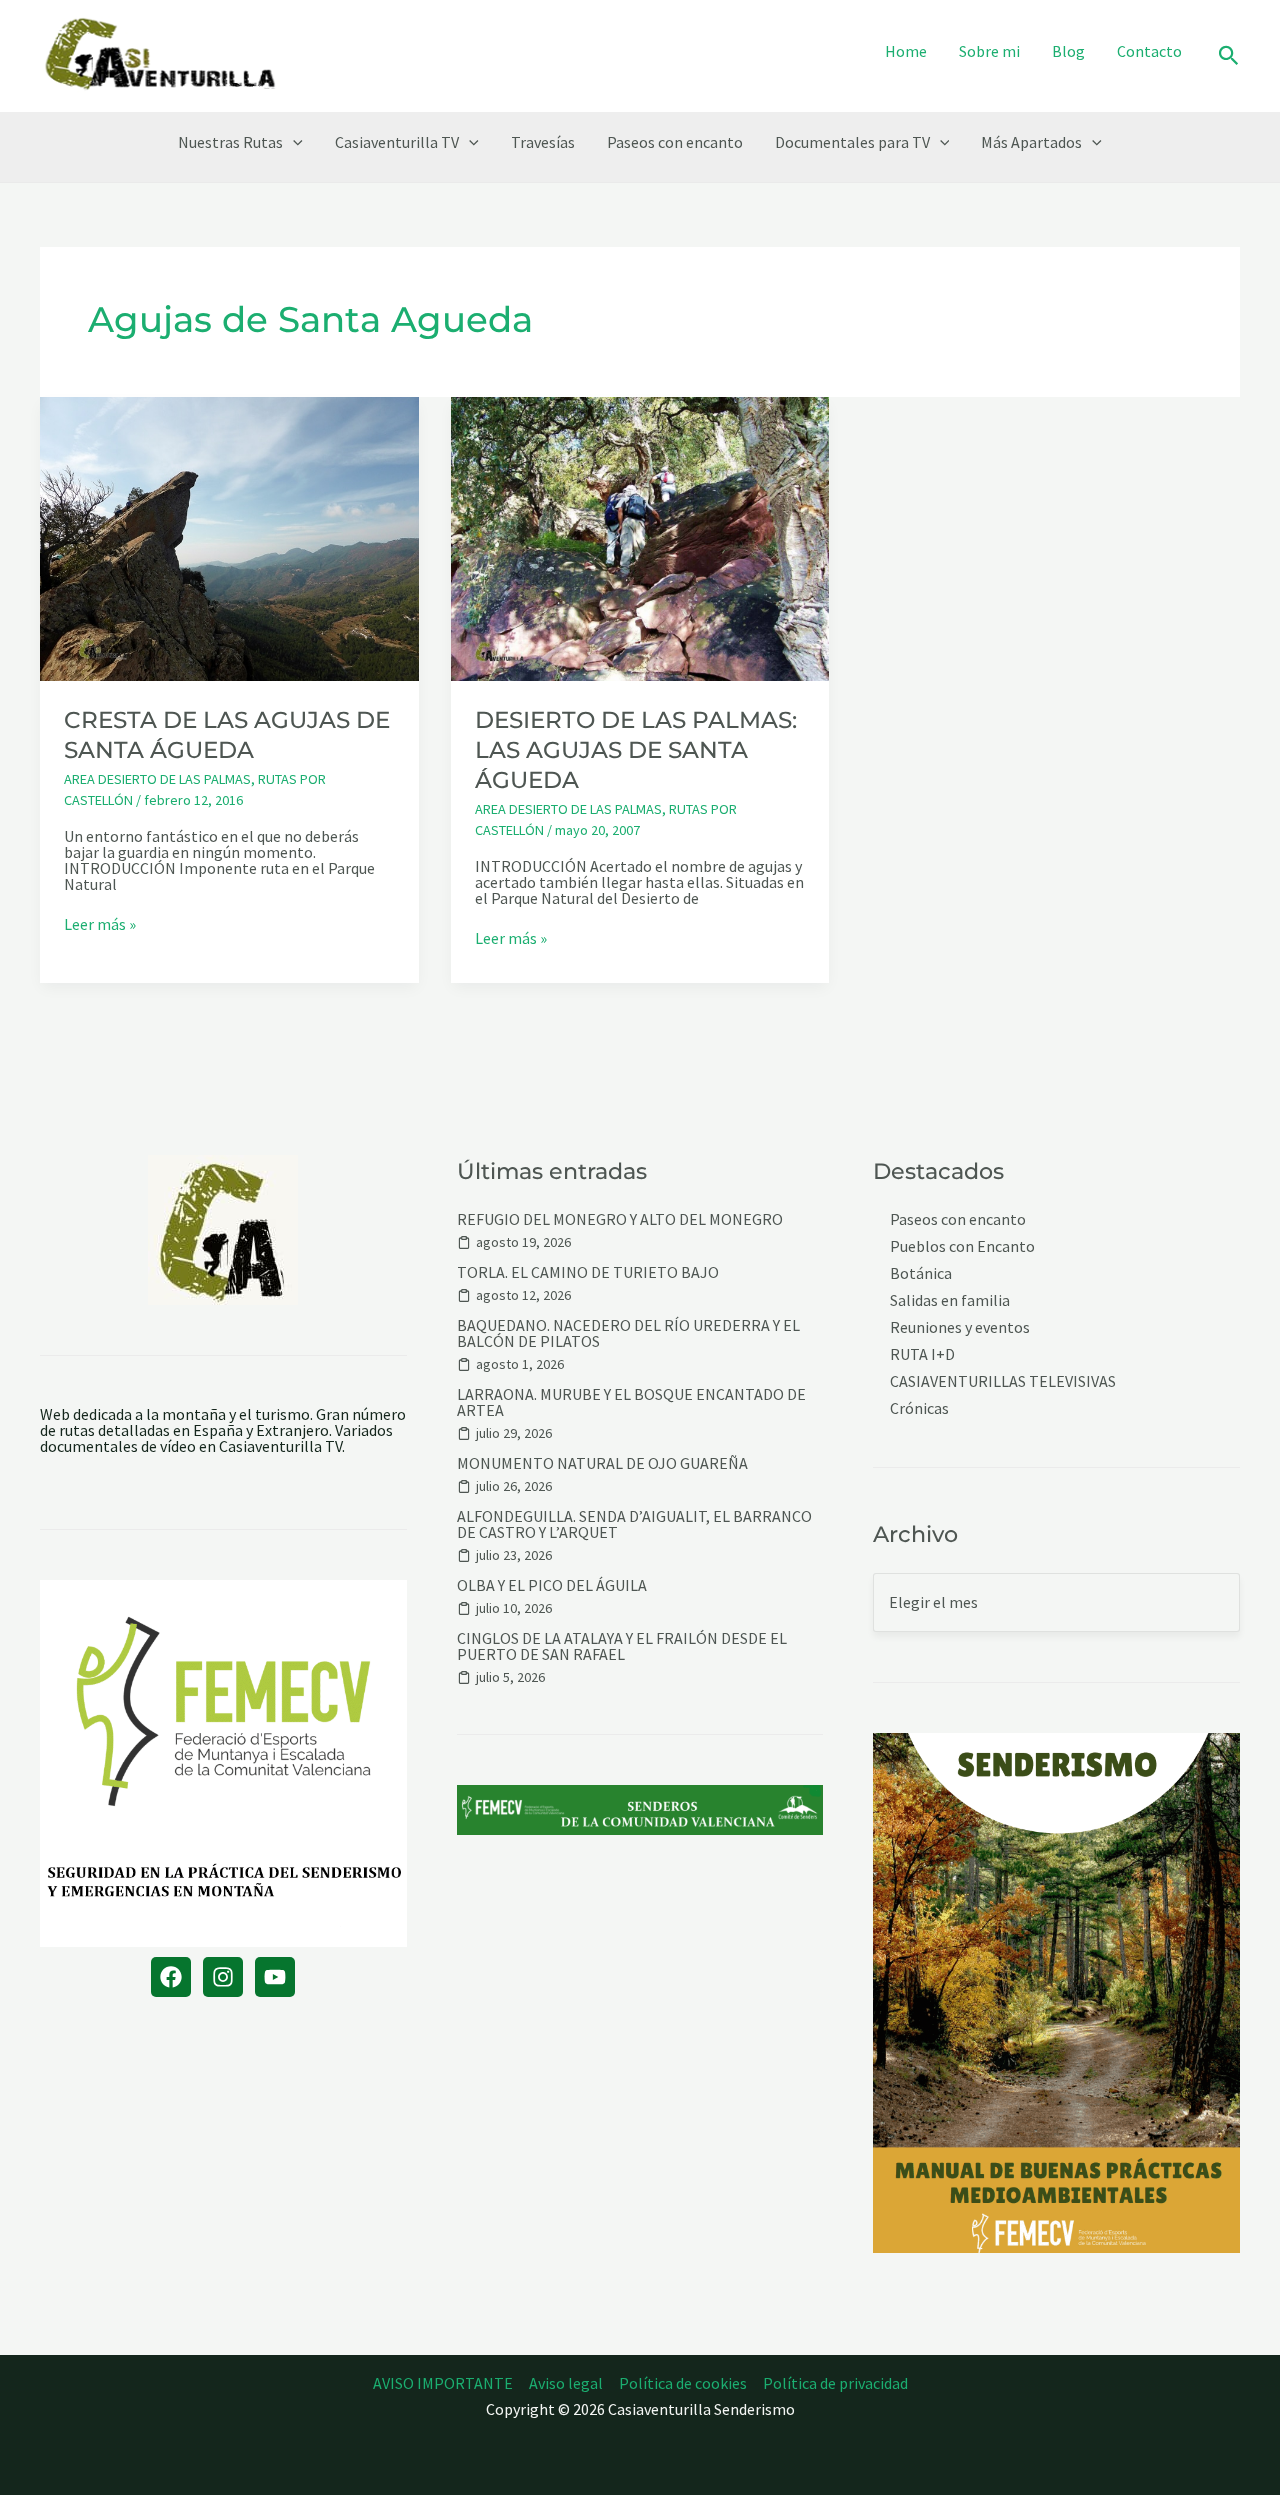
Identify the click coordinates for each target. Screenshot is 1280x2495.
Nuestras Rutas (230, 142)
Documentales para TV (852, 142)
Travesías (543, 142)
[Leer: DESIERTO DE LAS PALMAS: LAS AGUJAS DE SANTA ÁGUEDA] (640, 537)
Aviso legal (566, 2383)
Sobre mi (989, 51)
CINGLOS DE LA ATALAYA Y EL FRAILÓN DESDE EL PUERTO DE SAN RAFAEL (622, 1646)
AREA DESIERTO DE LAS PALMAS (157, 779)
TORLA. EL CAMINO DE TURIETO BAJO (588, 1272)
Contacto (1149, 51)
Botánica (921, 1273)
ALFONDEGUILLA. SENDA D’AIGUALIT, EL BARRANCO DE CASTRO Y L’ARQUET (634, 1524)
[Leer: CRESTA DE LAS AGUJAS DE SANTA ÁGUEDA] (229, 537)
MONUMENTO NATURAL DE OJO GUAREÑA (602, 1463)
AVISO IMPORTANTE (443, 2383)
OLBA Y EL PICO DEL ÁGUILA (552, 1585)
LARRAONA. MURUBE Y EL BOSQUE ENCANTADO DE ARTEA (631, 1402)
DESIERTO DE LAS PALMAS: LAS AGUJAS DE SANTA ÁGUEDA (636, 750)
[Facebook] (171, 1977)
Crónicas (919, 1408)
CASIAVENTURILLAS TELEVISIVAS (1003, 1381)
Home (906, 51)
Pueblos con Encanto (962, 1246)
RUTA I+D (922, 1354)
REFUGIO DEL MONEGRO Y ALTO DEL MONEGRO (620, 1219)
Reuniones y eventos (960, 1327)
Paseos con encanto (675, 142)
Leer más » (100, 924)
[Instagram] (223, 1977)
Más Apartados (1031, 142)
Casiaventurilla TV (397, 142)
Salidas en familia (950, 1300)
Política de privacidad (835, 2383)
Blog (1068, 51)
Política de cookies (683, 2383)
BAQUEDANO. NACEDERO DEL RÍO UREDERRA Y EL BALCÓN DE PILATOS (628, 1333)
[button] (1229, 56)
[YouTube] (275, 1977)
